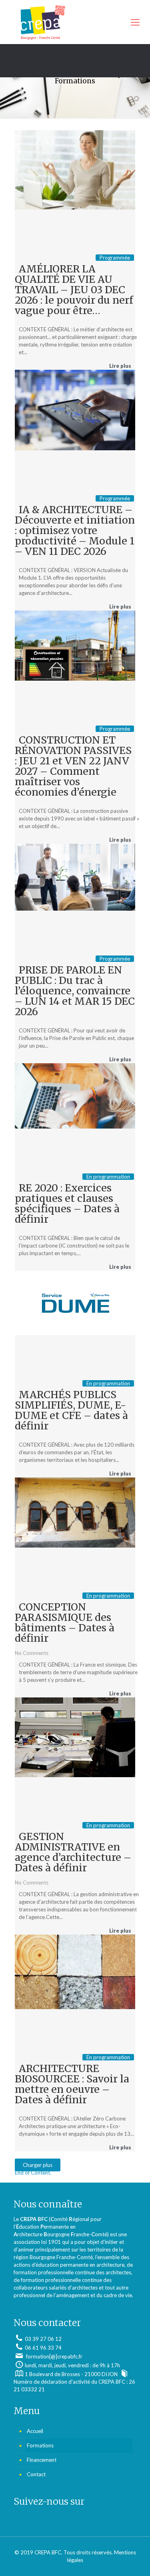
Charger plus (38, 2165)
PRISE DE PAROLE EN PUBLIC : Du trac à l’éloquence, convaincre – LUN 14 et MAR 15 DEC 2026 (75, 991)
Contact (36, 2474)
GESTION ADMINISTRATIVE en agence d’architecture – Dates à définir (73, 1852)
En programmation (108, 1177)
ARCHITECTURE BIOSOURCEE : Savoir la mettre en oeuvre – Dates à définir (72, 2084)
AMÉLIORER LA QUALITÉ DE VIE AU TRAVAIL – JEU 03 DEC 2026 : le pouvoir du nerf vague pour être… (74, 290)
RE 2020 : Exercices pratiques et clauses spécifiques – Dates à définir (67, 1203)
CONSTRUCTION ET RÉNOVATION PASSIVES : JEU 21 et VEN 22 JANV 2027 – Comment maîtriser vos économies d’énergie (73, 766)
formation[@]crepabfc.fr (54, 2356)
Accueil (35, 2431)
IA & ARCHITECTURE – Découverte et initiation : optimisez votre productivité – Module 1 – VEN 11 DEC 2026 (75, 530)
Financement (42, 2460)
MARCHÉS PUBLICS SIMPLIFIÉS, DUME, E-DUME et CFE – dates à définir (71, 1410)
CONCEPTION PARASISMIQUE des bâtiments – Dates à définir (65, 1623)
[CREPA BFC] (75, 22)
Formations (40, 2445)
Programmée (115, 258)
